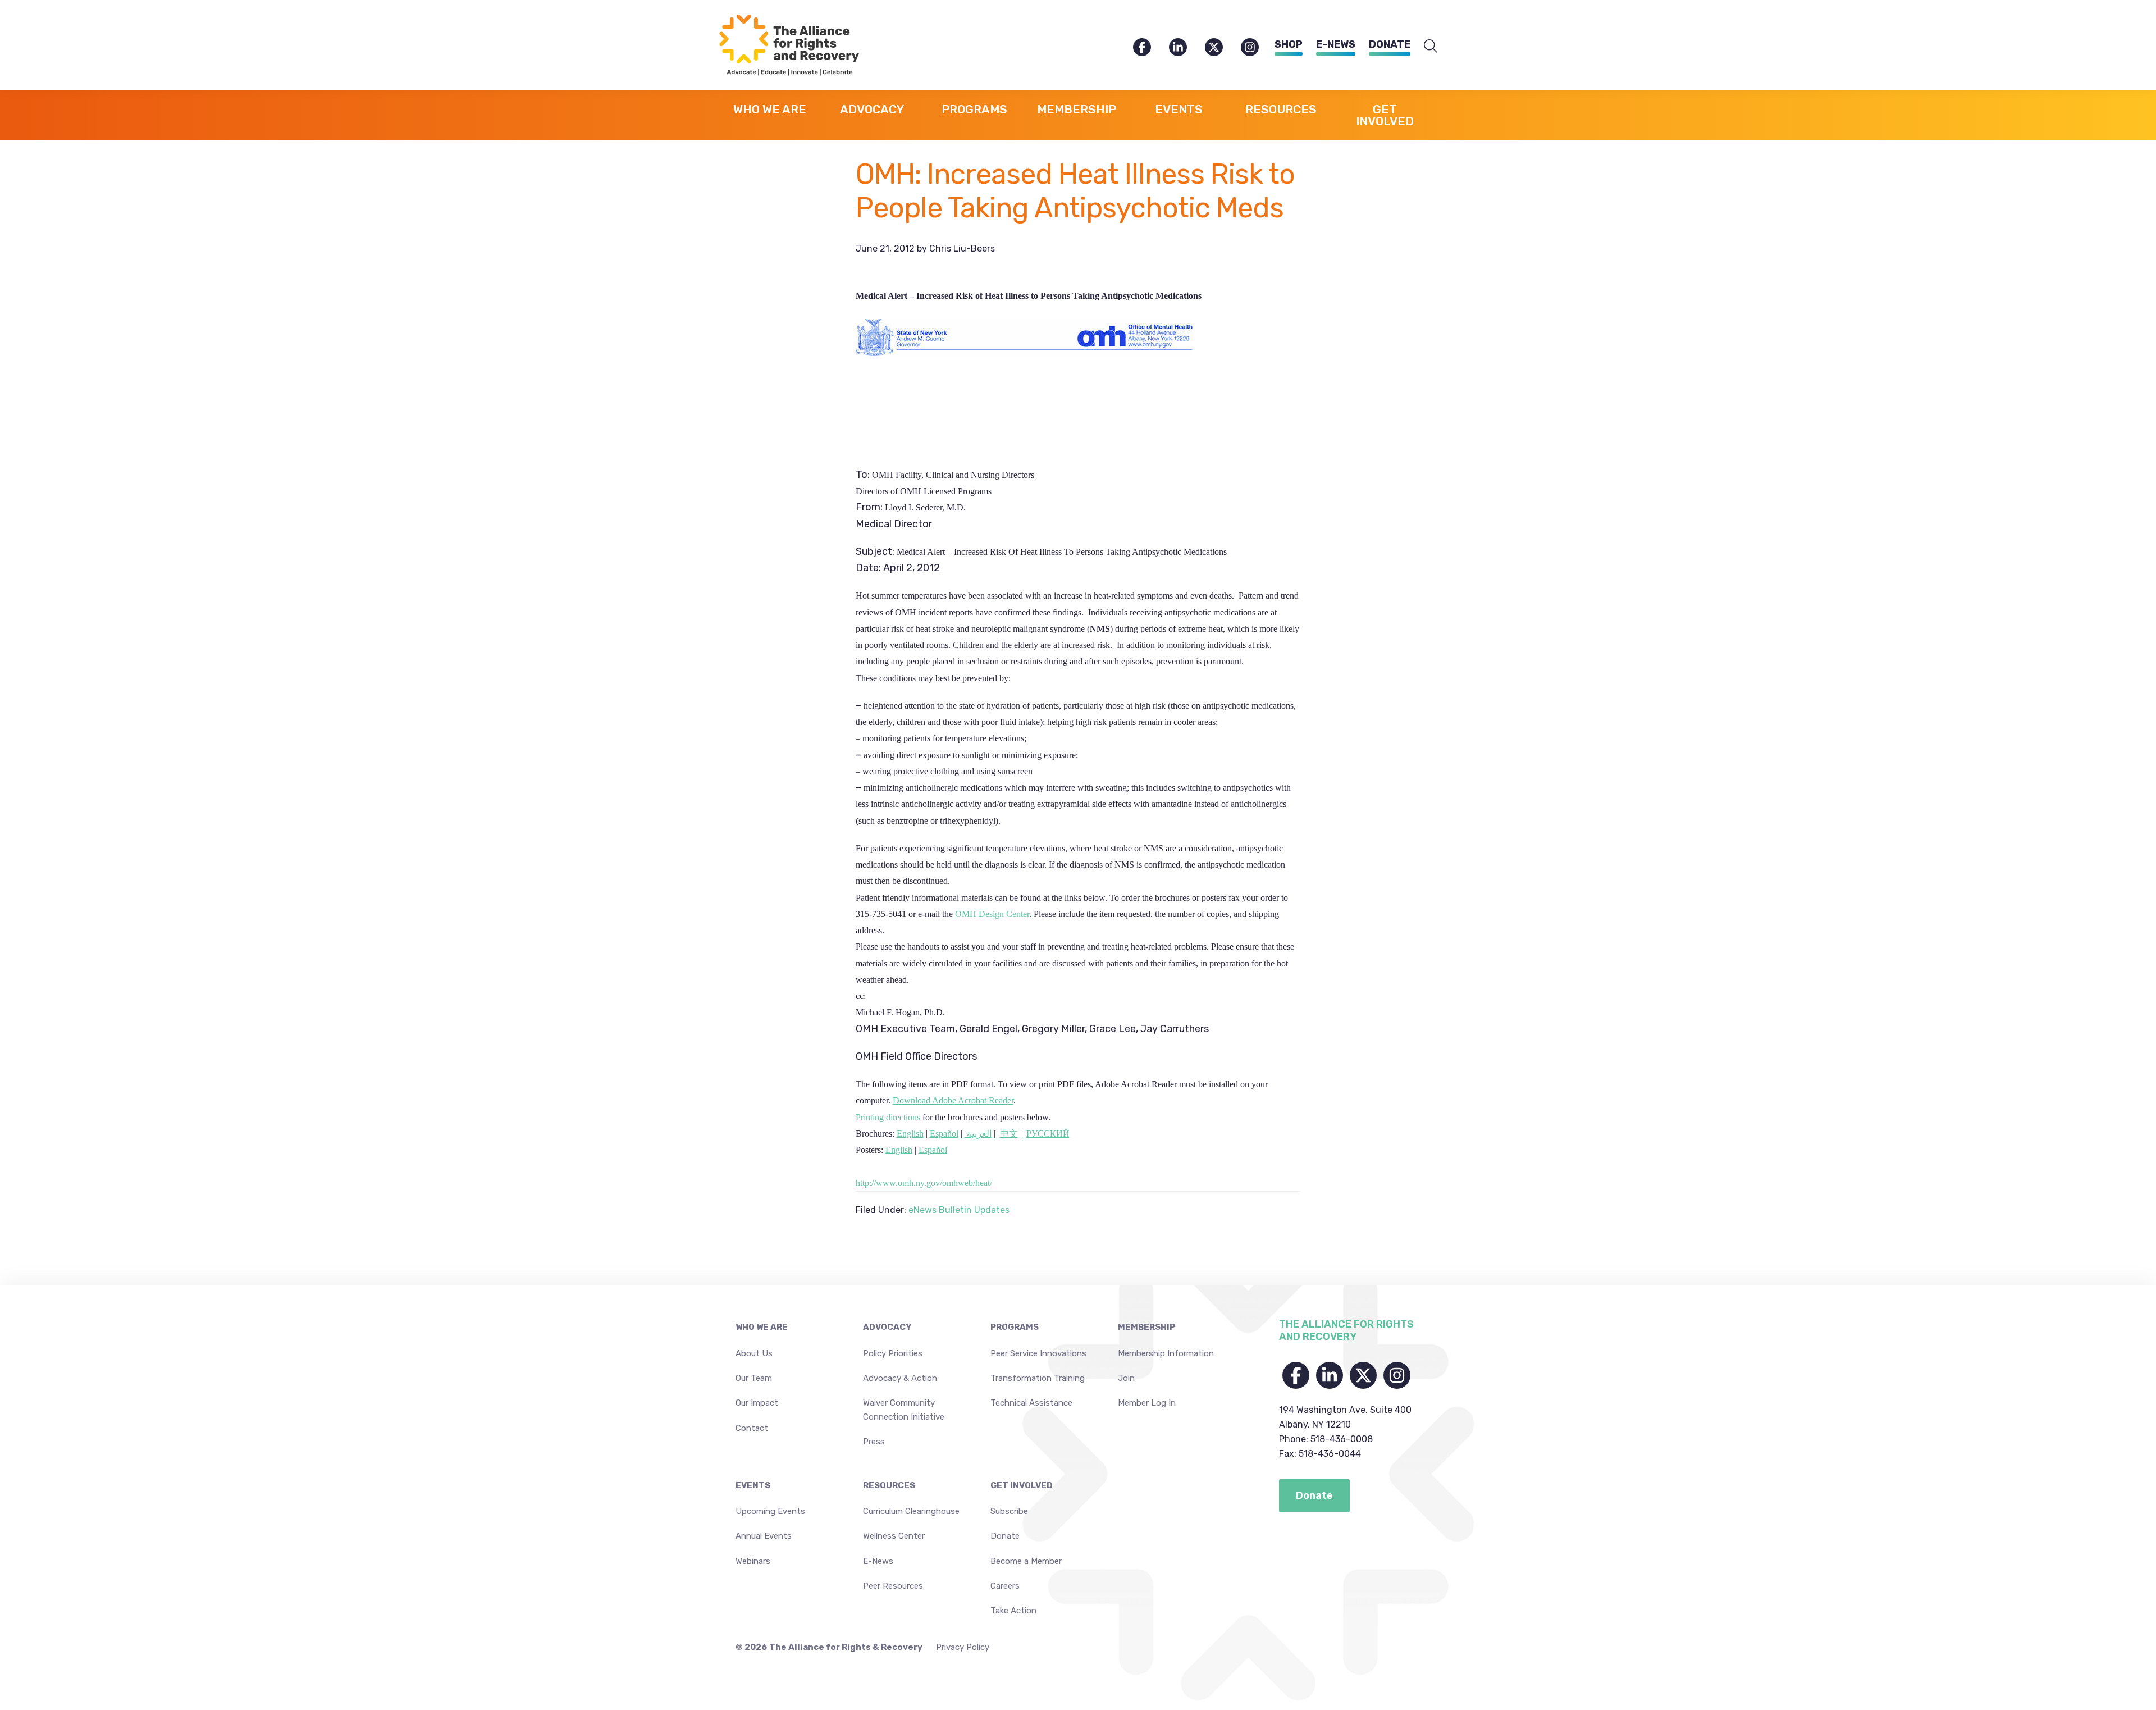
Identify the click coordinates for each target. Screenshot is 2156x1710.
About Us (754, 1353)
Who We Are (762, 1327)
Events (753, 1485)
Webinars (753, 1561)
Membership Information (1166, 1353)
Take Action (1013, 1611)
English (910, 1134)
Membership (1146, 1327)
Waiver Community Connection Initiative (904, 1410)
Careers (1005, 1586)
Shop (1289, 44)
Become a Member (1026, 1561)
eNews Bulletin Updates (959, 1210)
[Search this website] (1431, 47)
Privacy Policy (963, 1647)
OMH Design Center (992, 914)
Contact (752, 1428)
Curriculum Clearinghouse (911, 1511)
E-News (1336, 44)
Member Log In (1147, 1403)
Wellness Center (894, 1536)
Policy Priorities (893, 1353)
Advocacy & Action (900, 1378)
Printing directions (888, 1117)
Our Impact (757, 1403)
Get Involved (1022, 1485)
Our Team (754, 1378)
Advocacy (887, 1327)
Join (1126, 1378)
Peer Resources (893, 1586)
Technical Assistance (1031, 1403)
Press (874, 1442)
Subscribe (1009, 1511)
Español (944, 1134)
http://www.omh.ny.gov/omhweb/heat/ (924, 1183)
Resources (889, 1485)
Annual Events (764, 1536)
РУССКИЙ (1048, 1134)
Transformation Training (1038, 1378)
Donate (1390, 44)
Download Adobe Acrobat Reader (953, 1100)
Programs (1015, 1327)
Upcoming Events (770, 1511)
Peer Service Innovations (1038, 1353)
